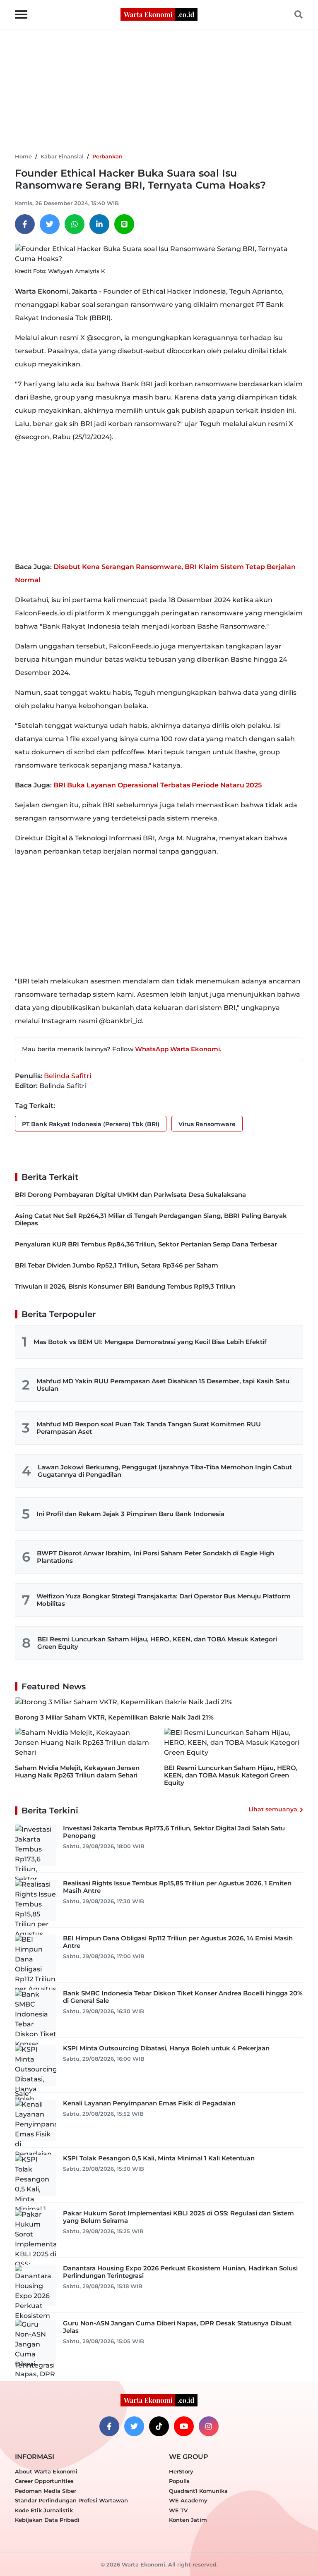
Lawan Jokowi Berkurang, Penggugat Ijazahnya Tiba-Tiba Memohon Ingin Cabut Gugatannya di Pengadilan (165, 1471)
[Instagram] (209, 2426)
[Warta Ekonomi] (159, 14)
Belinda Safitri (67, 1076)
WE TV (178, 2510)
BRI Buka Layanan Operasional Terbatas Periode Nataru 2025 (158, 785)
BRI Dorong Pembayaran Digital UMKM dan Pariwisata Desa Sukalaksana (130, 1195)
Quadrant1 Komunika (198, 2491)
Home (23, 156)
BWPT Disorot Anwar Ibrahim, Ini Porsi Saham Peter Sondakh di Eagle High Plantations (155, 1557)
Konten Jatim (188, 2520)
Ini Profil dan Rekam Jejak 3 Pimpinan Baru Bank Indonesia (130, 1514)
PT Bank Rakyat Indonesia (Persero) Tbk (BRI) (91, 1124)
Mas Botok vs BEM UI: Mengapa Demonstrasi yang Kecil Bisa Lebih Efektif (150, 1342)
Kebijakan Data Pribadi (47, 2520)
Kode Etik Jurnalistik (44, 2510)
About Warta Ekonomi (46, 2471)
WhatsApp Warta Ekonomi (177, 1049)
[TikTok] (159, 2426)
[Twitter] (50, 224)
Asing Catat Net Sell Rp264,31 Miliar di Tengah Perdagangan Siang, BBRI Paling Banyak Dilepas (151, 1219)
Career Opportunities (44, 2481)
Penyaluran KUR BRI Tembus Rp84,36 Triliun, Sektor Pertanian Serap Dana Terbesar (146, 1244)
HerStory (181, 2471)
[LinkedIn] (99, 224)
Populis (179, 2481)
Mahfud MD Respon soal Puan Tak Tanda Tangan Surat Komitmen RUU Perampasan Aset (149, 1428)
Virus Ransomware (207, 1124)
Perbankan (107, 156)
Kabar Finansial (62, 156)
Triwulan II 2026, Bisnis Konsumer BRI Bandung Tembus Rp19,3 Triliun (125, 1286)
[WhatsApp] (75, 224)
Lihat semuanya (273, 1809)
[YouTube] (184, 2426)
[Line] (124, 224)
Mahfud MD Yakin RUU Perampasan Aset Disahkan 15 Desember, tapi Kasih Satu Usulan (163, 1385)
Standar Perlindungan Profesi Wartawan (71, 2500)
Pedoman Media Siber (46, 2491)
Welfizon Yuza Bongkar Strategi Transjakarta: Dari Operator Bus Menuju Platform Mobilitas (164, 1600)
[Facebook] (25, 224)
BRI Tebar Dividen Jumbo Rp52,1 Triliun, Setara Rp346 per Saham (117, 1265)
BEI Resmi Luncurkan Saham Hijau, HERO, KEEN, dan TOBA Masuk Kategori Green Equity (157, 1643)
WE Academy (188, 2500)
